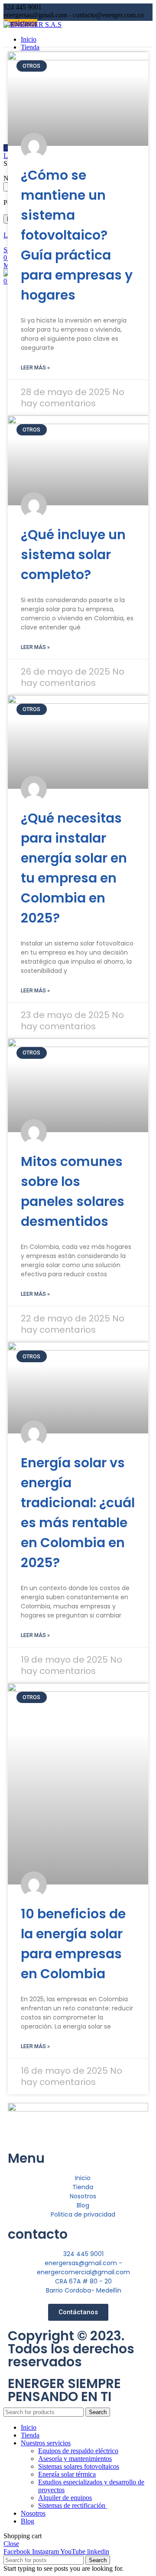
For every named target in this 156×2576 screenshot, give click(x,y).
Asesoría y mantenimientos (75, 2459)
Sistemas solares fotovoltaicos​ (79, 2466)
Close (11, 2544)
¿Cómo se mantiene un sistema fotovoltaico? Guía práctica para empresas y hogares (77, 235)
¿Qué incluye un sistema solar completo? (73, 555)
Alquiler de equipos (65, 2498)
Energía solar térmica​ (67, 2474)
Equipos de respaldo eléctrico (78, 2451)
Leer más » (35, 368)
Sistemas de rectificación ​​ (73, 2505)
